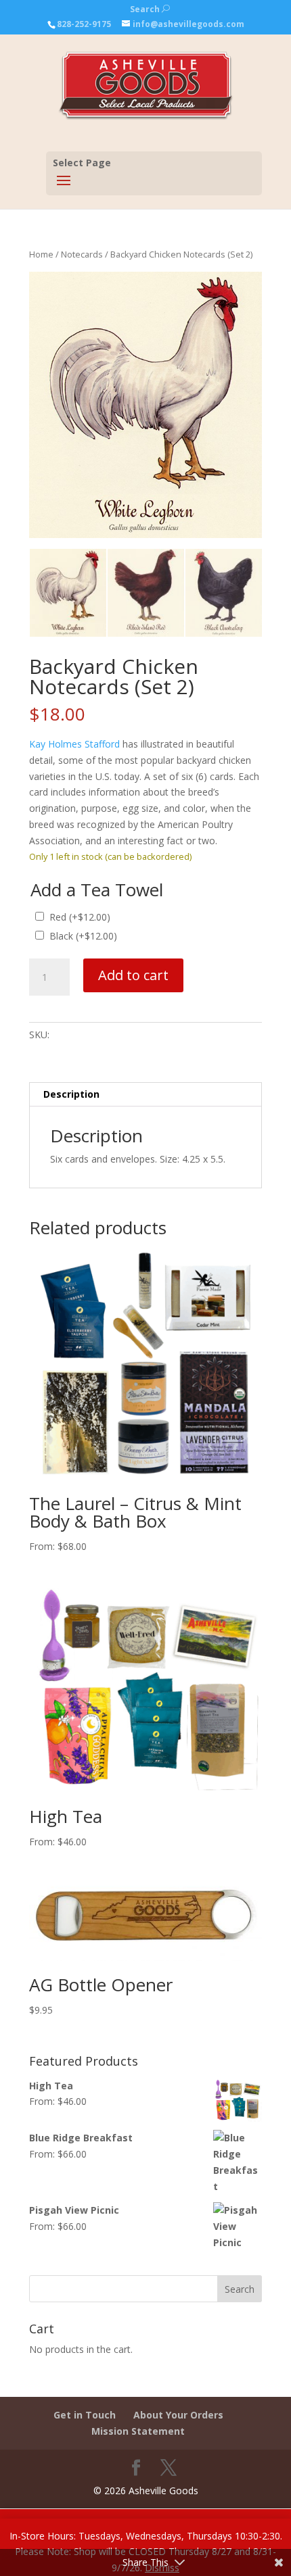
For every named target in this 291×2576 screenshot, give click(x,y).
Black (83, 936)
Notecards (82, 254)
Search (150, 9)
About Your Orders (178, 2415)
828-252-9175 (84, 24)
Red (80, 917)
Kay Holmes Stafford (74, 744)
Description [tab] (71, 1094)
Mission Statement (138, 2431)
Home (41, 254)
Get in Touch (85, 2415)
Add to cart (133, 975)
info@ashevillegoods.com (188, 24)
